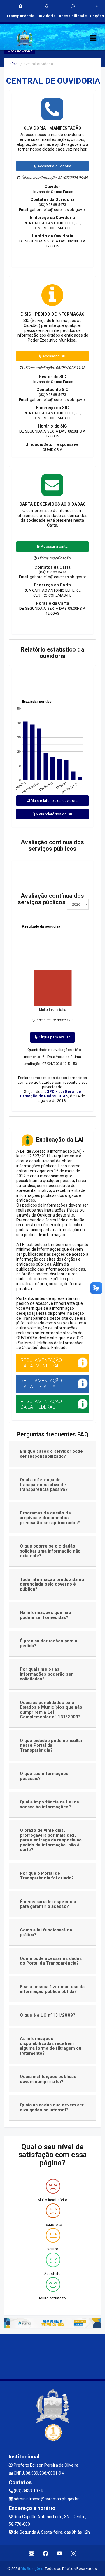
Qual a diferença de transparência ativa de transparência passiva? (44, 1485)
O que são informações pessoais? (44, 1776)
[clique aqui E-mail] (32, 2553)
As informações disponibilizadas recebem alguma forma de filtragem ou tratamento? (51, 2046)
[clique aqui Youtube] (60, 2553)
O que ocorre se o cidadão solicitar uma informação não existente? (50, 1551)
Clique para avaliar (54, 1037)
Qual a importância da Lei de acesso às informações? (50, 1804)
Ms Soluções (32, 2569)
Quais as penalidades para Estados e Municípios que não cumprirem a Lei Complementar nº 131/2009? (51, 1710)
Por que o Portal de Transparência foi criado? (47, 1876)
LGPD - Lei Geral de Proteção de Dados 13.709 (51, 1094)
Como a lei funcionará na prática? (46, 1933)
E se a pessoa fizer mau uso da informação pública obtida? (52, 1989)
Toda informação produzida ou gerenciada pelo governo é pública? (52, 1584)
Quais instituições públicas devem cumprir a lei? (48, 2079)
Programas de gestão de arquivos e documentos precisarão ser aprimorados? (50, 1518)
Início (13, 64)
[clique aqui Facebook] (46, 2553)
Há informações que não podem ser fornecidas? (45, 1615)
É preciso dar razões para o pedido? (49, 1643)
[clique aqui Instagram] (74, 2553)
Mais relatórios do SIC (54, 814)
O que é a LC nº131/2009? (48, 2015)
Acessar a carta (54, 546)
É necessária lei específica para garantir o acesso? (48, 1904)
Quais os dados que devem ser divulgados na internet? (52, 2107)
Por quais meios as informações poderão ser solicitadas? (46, 1674)
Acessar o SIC (54, 356)
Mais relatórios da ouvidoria (54, 801)
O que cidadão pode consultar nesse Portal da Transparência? (51, 1745)
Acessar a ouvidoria (54, 166)
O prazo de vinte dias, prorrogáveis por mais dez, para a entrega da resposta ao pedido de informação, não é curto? (51, 1840)
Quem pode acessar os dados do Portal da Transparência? (51, 1961)
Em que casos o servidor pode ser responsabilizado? (51, 1454)
